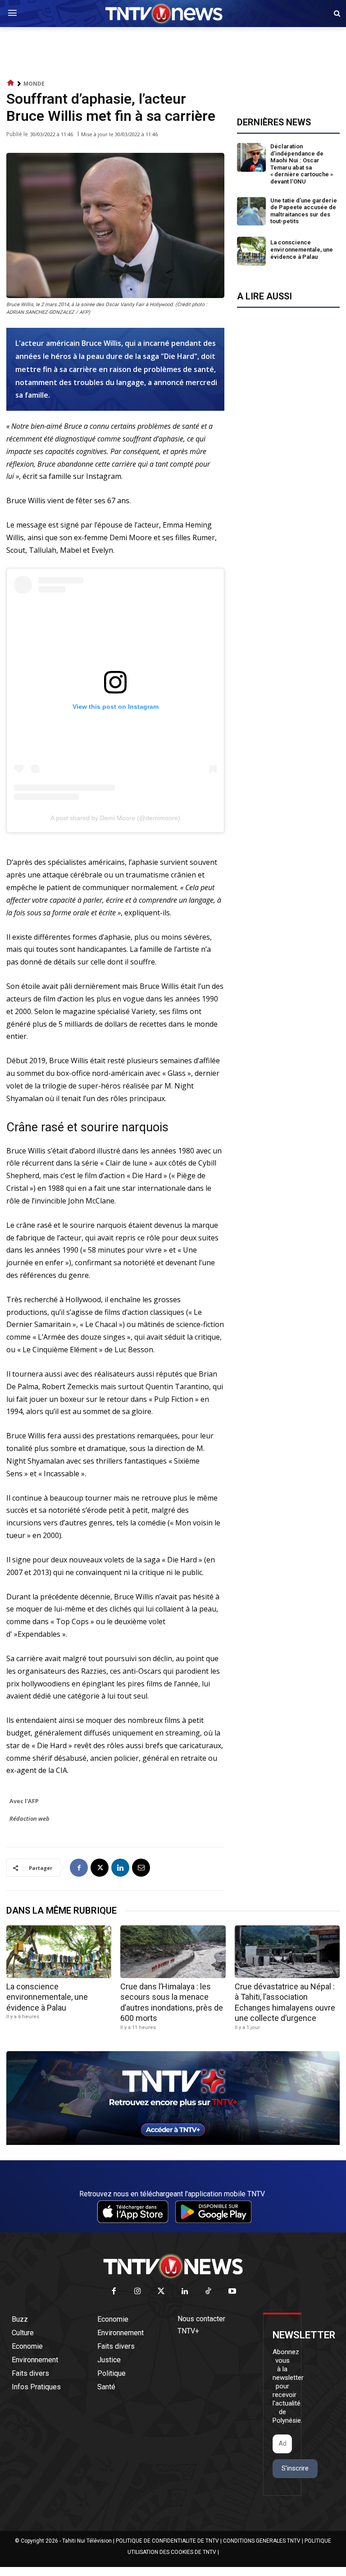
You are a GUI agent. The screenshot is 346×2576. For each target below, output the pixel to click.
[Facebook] (79, 1868)
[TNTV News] (173, 2266)
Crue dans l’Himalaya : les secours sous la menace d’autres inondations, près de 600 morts (172, 2002)
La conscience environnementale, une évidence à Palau (302, 249)
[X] (100, 1868)
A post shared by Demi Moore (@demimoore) (115, 818)
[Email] (141, 1868)
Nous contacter (201, 2319)
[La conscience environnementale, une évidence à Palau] (251, 251)
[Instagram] (138, 2292)
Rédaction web (30, 1818)
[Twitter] (162, 2292)
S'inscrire (295, 2468)
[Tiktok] (209, 2292)
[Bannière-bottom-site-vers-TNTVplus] (173, 2143)
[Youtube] (232, 2292)
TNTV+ (188, 2331)
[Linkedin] (120, 1868)
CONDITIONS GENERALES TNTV (262, 2541)
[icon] (11, 83)
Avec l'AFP (24, 1801)
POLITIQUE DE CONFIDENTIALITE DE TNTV (167, 2541)
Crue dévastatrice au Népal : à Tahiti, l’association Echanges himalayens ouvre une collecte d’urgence (285, 2002)
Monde (34, 84)
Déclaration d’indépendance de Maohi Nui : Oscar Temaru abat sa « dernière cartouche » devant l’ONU (302, 164)
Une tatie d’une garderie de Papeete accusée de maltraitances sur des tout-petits (304, 211)
